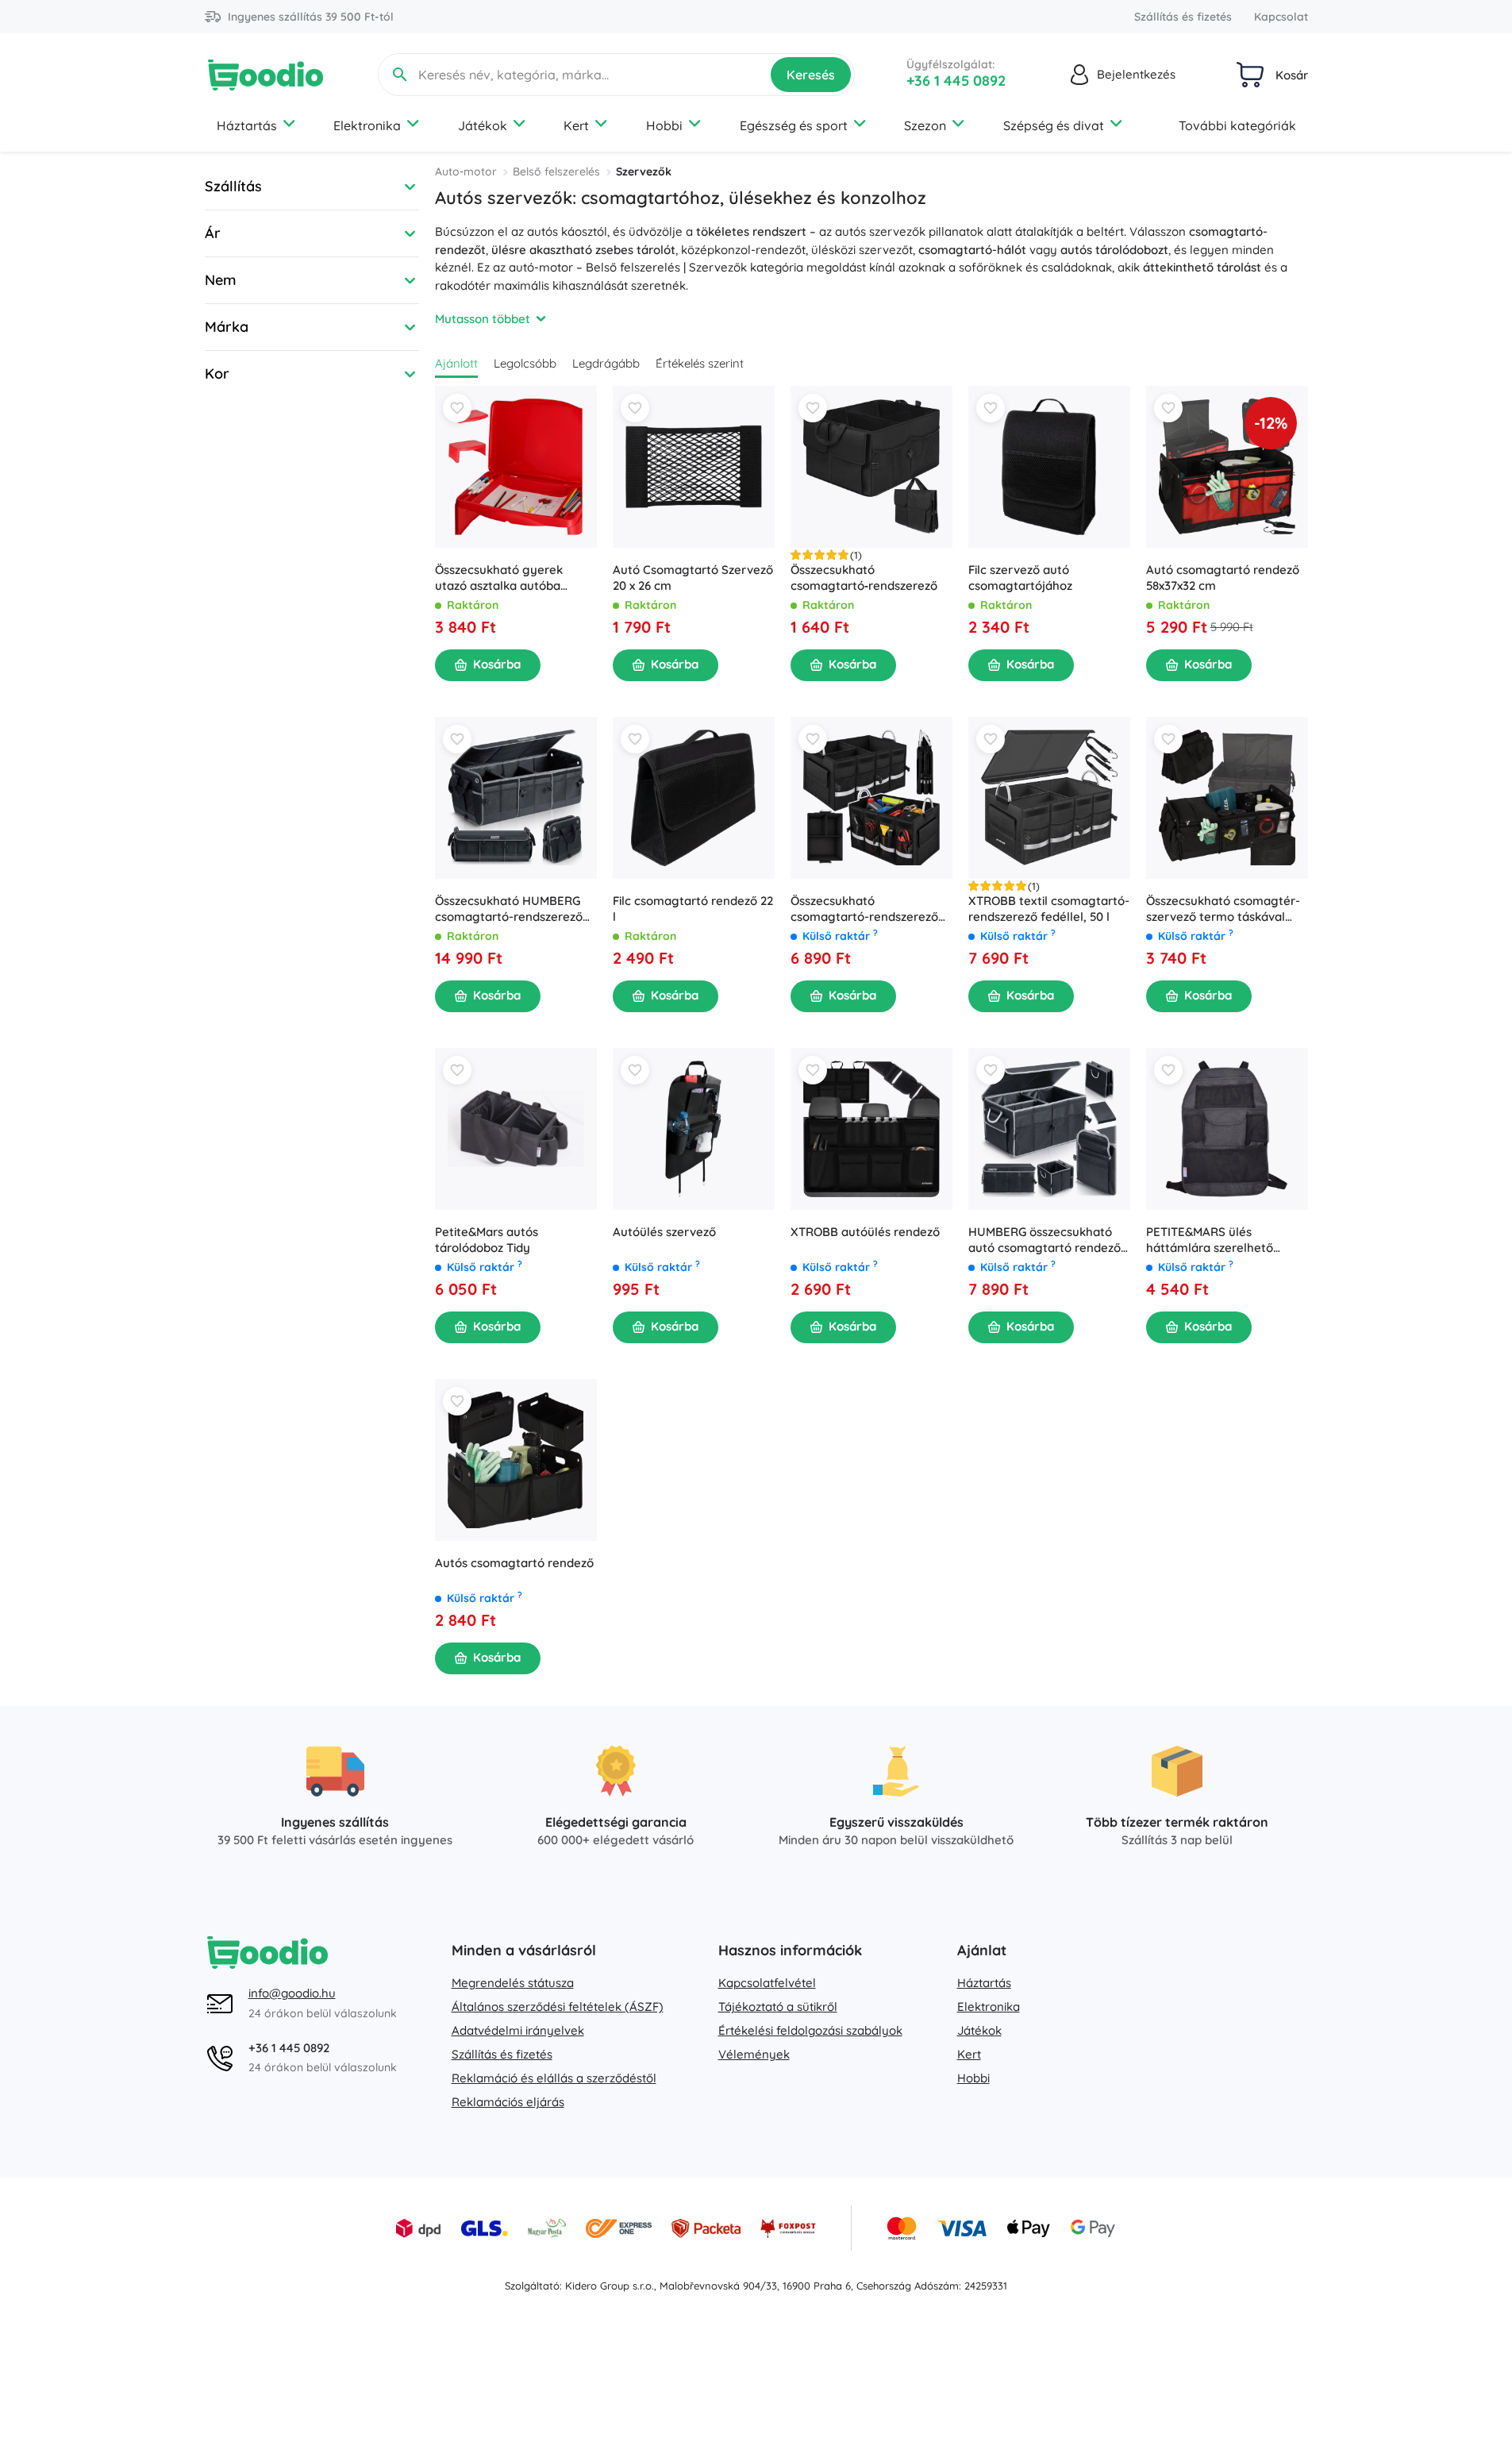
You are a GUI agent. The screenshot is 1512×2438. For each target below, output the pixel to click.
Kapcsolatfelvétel (767, 1983)
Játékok (483, 125)
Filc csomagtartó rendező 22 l (693, 909)
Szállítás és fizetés (1183, 17)
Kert (576, 125)
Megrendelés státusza (513, 1983)
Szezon (925, 125)
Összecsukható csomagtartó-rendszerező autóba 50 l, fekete (864, 909)
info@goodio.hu (292, 1993)
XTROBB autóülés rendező (865, 1232)
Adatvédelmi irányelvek (518, 2030)
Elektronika (367, 125)
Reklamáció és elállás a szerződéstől (554, 2078)
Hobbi (664, 125)
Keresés (811, 75)
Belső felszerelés (556, 171)
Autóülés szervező (664, 1232)
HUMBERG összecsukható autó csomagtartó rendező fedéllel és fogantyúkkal (1045, 1240)
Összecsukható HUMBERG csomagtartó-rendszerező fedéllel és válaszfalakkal (509, 909)
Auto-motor (466, 171)
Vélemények (754, 2054)
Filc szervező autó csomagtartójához (1020, 578)
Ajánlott (456, 363)
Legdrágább (606, 363)
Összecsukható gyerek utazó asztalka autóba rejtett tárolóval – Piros (500, 578)
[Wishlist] (457, 408)
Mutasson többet (483, 319)
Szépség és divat (1054, 125)
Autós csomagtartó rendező (514, 1563)
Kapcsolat (1281, 17)
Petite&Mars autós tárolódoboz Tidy (487, 1240)
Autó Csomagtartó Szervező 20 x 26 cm (693, 578)
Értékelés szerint (700, 363)
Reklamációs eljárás (508, 2102)
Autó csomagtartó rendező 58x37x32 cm (1223, 578)
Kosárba (497, 664)
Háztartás (247, 125)
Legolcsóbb (525, 363)
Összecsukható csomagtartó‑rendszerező (864, 578)
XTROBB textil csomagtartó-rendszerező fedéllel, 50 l (1049, 909)
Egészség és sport (794, 125)
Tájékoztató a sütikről (778, 2007)
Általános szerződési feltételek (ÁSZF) (558, 2007)
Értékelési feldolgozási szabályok (810, 2030)
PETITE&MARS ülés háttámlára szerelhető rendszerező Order (1210, 1240)
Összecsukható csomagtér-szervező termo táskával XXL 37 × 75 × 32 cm (1223, 909)
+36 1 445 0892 (956, 81)
